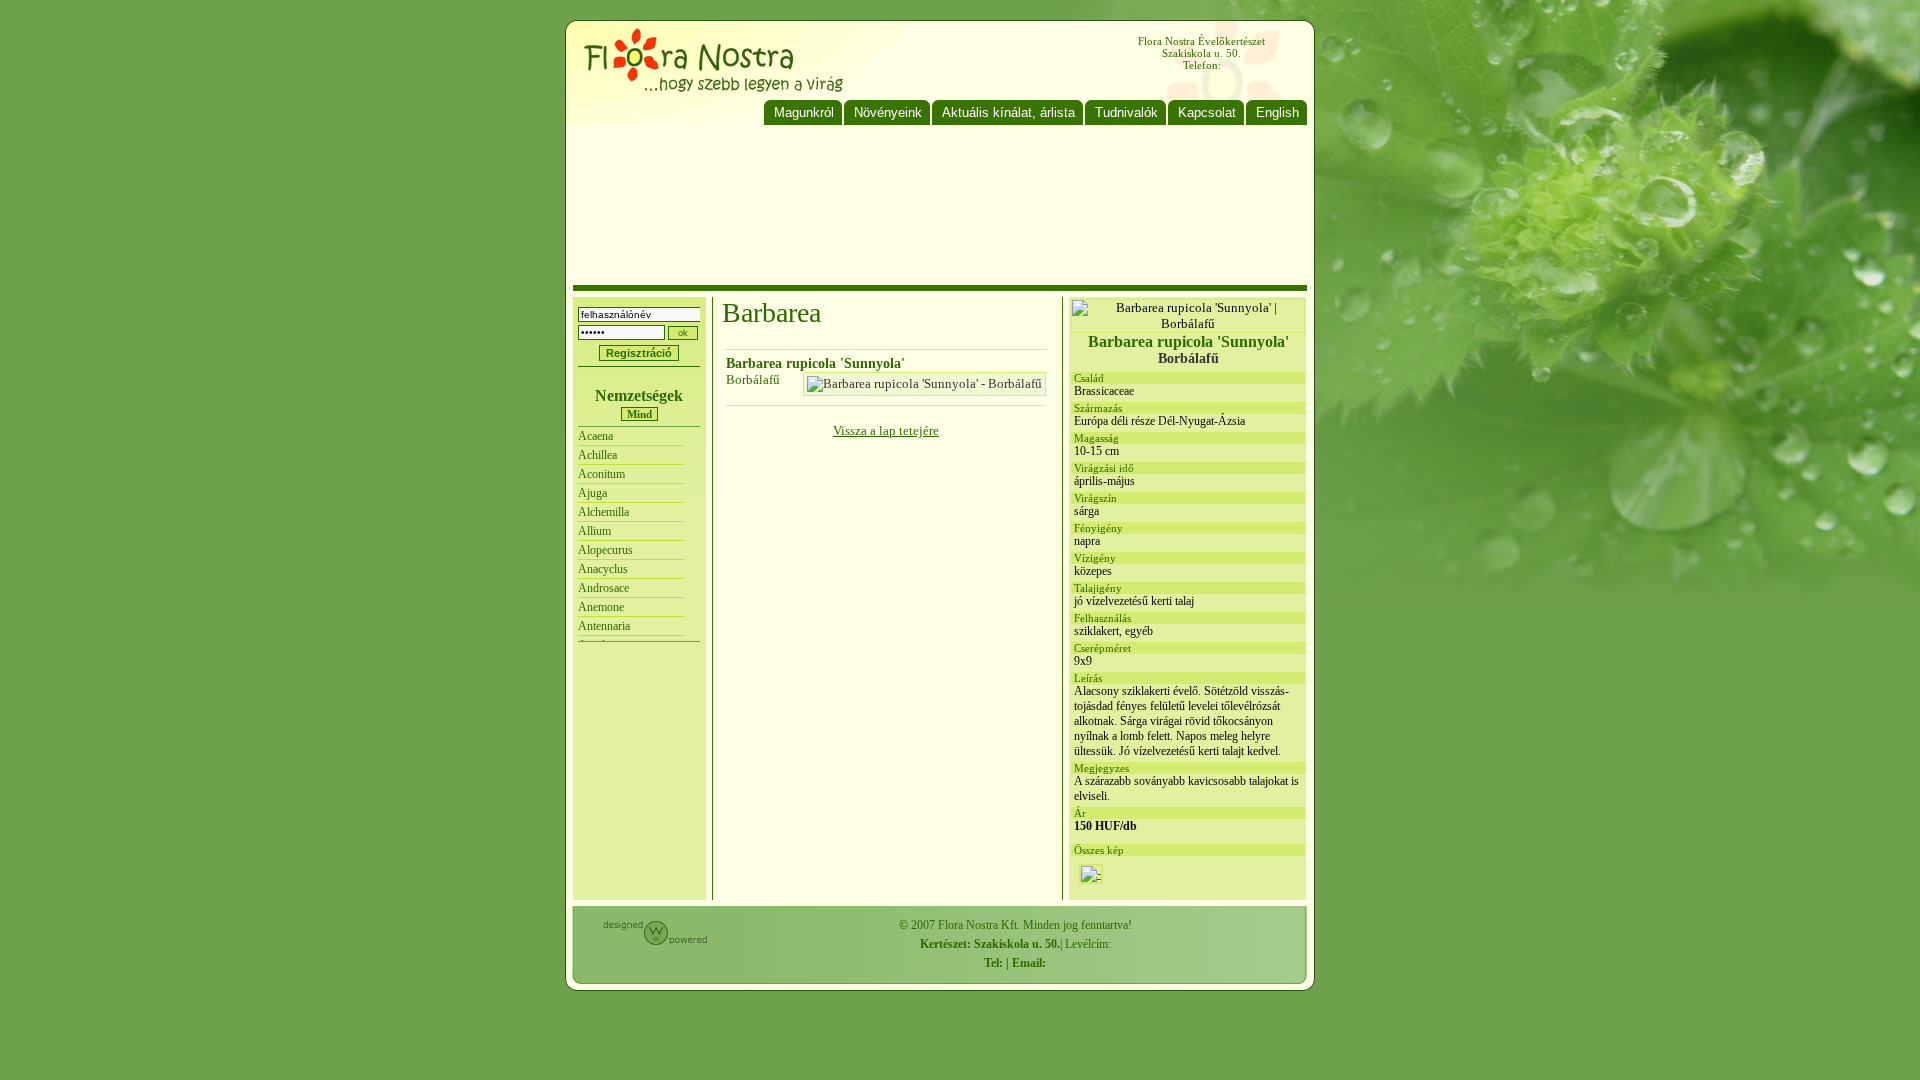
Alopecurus (605, 550)
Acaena (595, 436)
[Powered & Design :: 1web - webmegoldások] (655, 941)
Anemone (601, 607)
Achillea (597, 455)
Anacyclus (603, 569)
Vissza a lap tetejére (886, 430)
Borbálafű (753, 379)
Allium (594, 531)
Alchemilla (603, 512)
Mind (639, 414)
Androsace (603, 588)
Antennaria (604, 626)
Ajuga (592, 493)
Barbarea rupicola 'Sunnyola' (815, 363)
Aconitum (601, 474)
